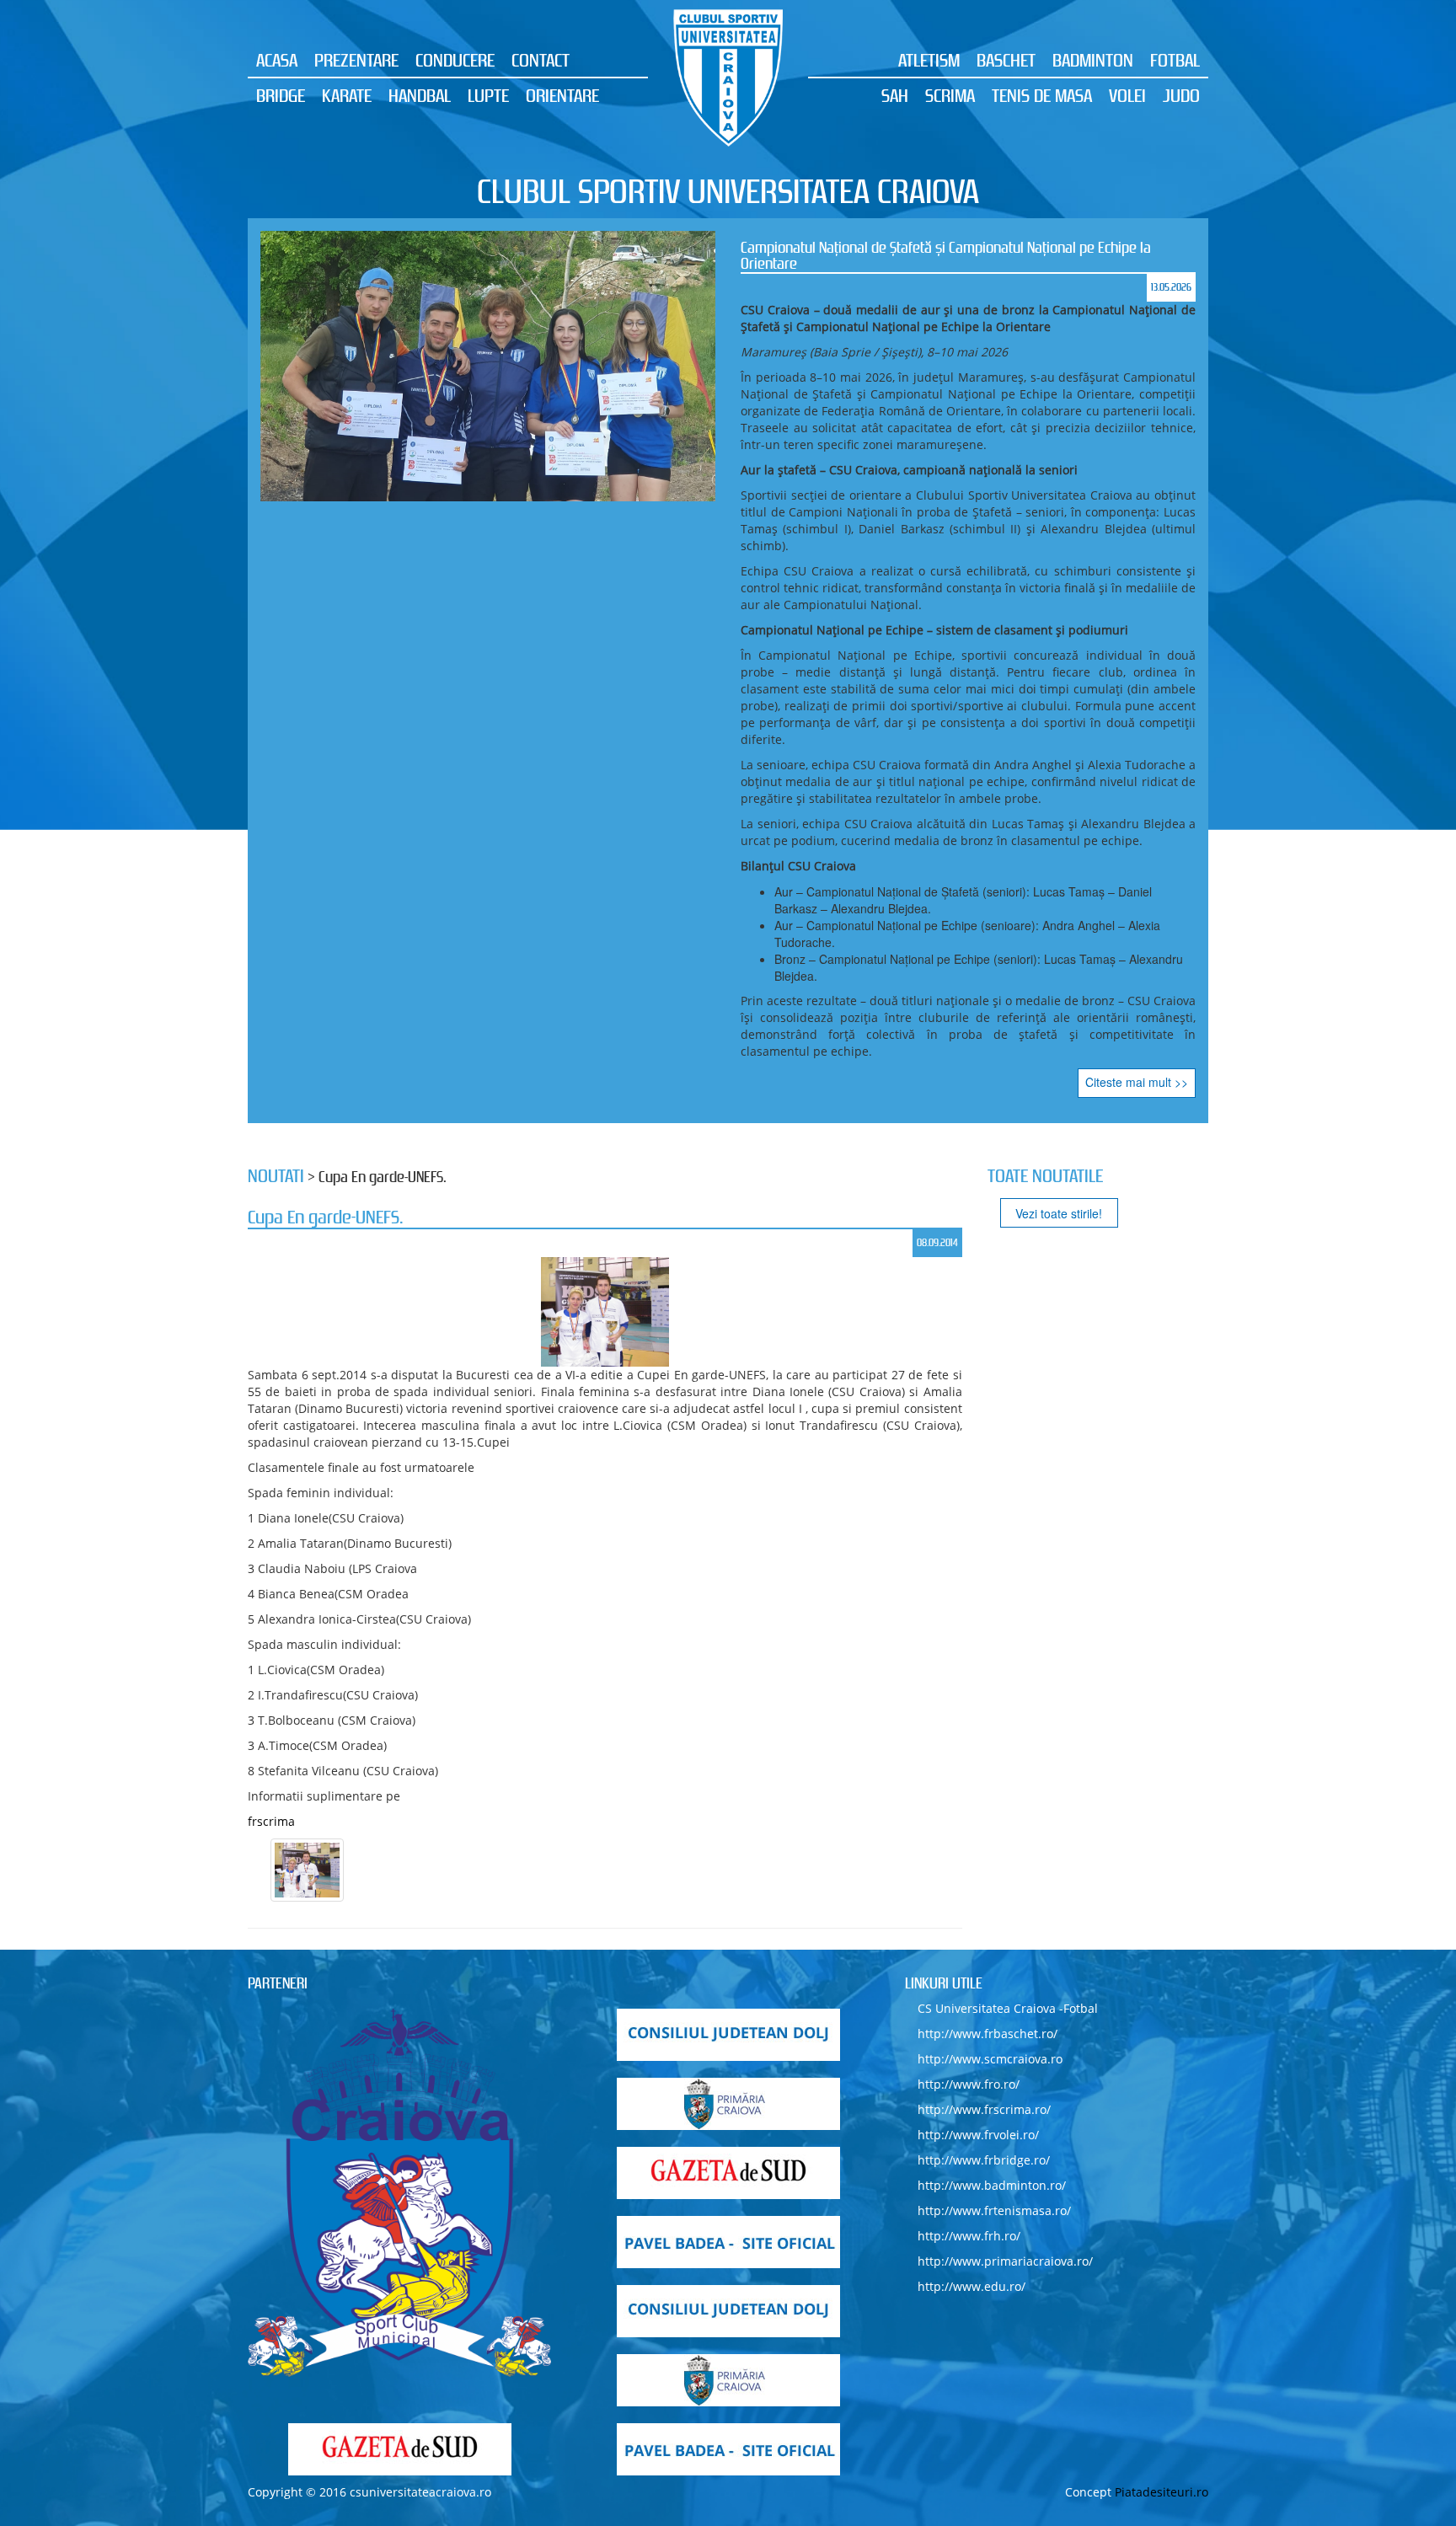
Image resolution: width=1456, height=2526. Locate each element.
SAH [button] (895, 95)
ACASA (277, 60)
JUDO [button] (1181, 95)
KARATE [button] (347, 95)
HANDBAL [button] (420, 95)
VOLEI (1127, 95)
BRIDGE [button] (281, 95)
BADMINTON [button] (1093, 60)
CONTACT (541, 60)
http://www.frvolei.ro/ (978, 2135)
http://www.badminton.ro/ (992, 2185)
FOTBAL (1175, 60)
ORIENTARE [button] (562, 95)
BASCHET (1006, 60)
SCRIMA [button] (950, 95)
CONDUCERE (455, 60)
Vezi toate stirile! (1059, 1213)
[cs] (399, 2193)
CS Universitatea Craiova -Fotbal (1008, 2008)
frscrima (271, 1821)
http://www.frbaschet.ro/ (988, 2034)
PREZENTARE (356, 60)
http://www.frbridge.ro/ (984, 2160)
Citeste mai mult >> (1137, 1082)
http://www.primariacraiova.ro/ (1005, 2261)
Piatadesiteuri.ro (1162, 2492)
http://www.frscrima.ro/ (984, 2109)
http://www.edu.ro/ (972, 2286)
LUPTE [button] (488, 95)
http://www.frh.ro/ (969, 2236)
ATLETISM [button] (929, 60)
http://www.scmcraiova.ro (990, 2059)
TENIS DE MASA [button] (1042, 95)
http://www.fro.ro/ (969, 2084)
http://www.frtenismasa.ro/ (994, 2210)
